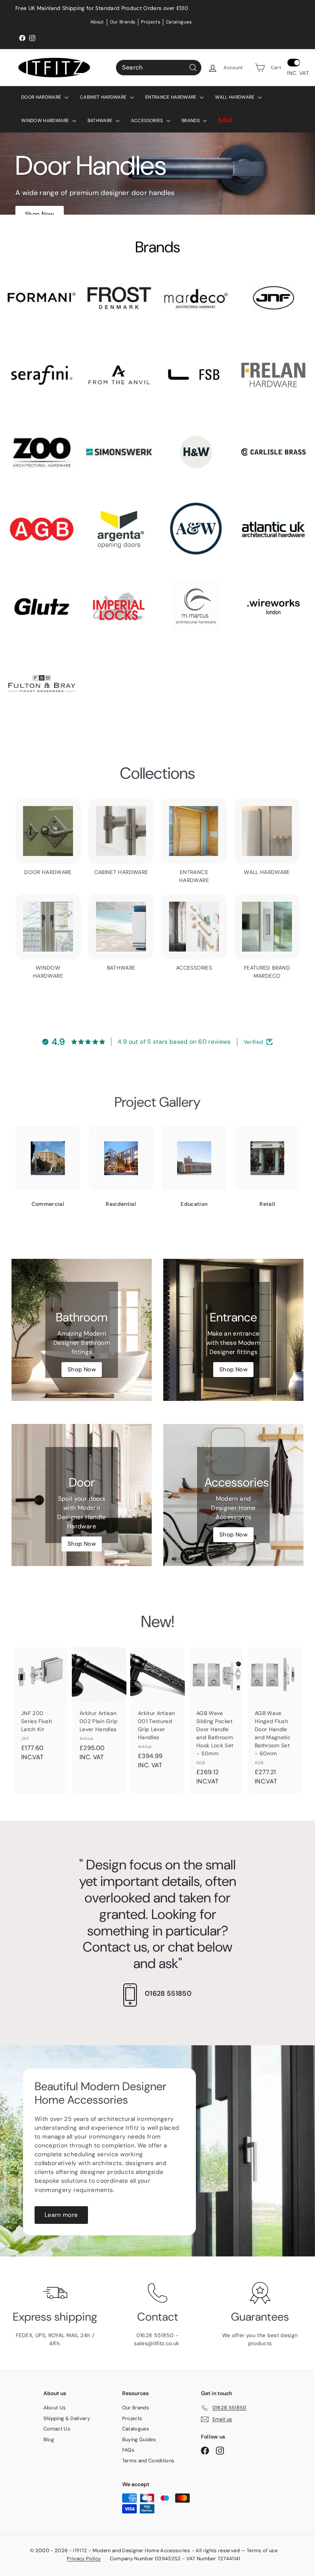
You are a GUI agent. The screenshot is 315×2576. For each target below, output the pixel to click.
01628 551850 (168, 1993)
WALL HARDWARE (235, 97)
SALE (225, 120)
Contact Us (57, 2429)
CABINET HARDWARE (104, 97)
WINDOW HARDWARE (46, 121)
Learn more (61, 2215)
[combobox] (159, 68)
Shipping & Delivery (67, 2418)
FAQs (128, 2450)
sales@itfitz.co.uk (157, 2343)
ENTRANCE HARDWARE (172, 97)
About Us (55, 2408)
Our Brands (123, 22)
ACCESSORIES (148, 121)
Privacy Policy (84, 2559)
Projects (151, 22)
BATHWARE (101, 121)
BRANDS (191, 121)
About (97, 22)
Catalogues (179, 22)
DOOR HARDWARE (42, 97)
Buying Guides (139, 2439)
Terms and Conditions (148, 2461)
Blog (49, 2439)
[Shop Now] (82, 1330)
